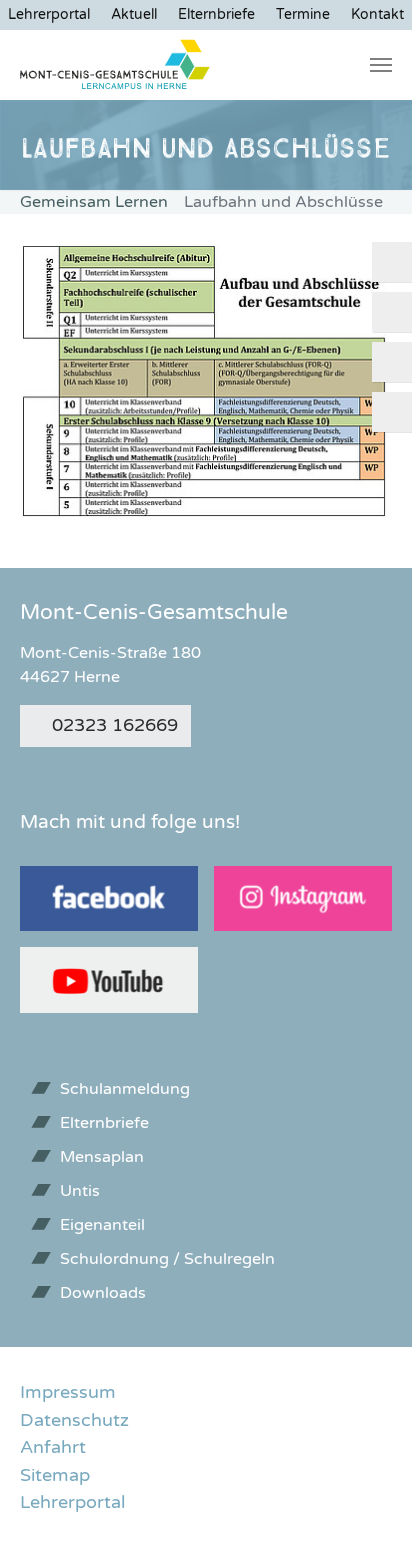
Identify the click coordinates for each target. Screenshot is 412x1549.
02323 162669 (115, 725)
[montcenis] (115, 65)
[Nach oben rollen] (364, 1501)
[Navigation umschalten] (381, 65)
